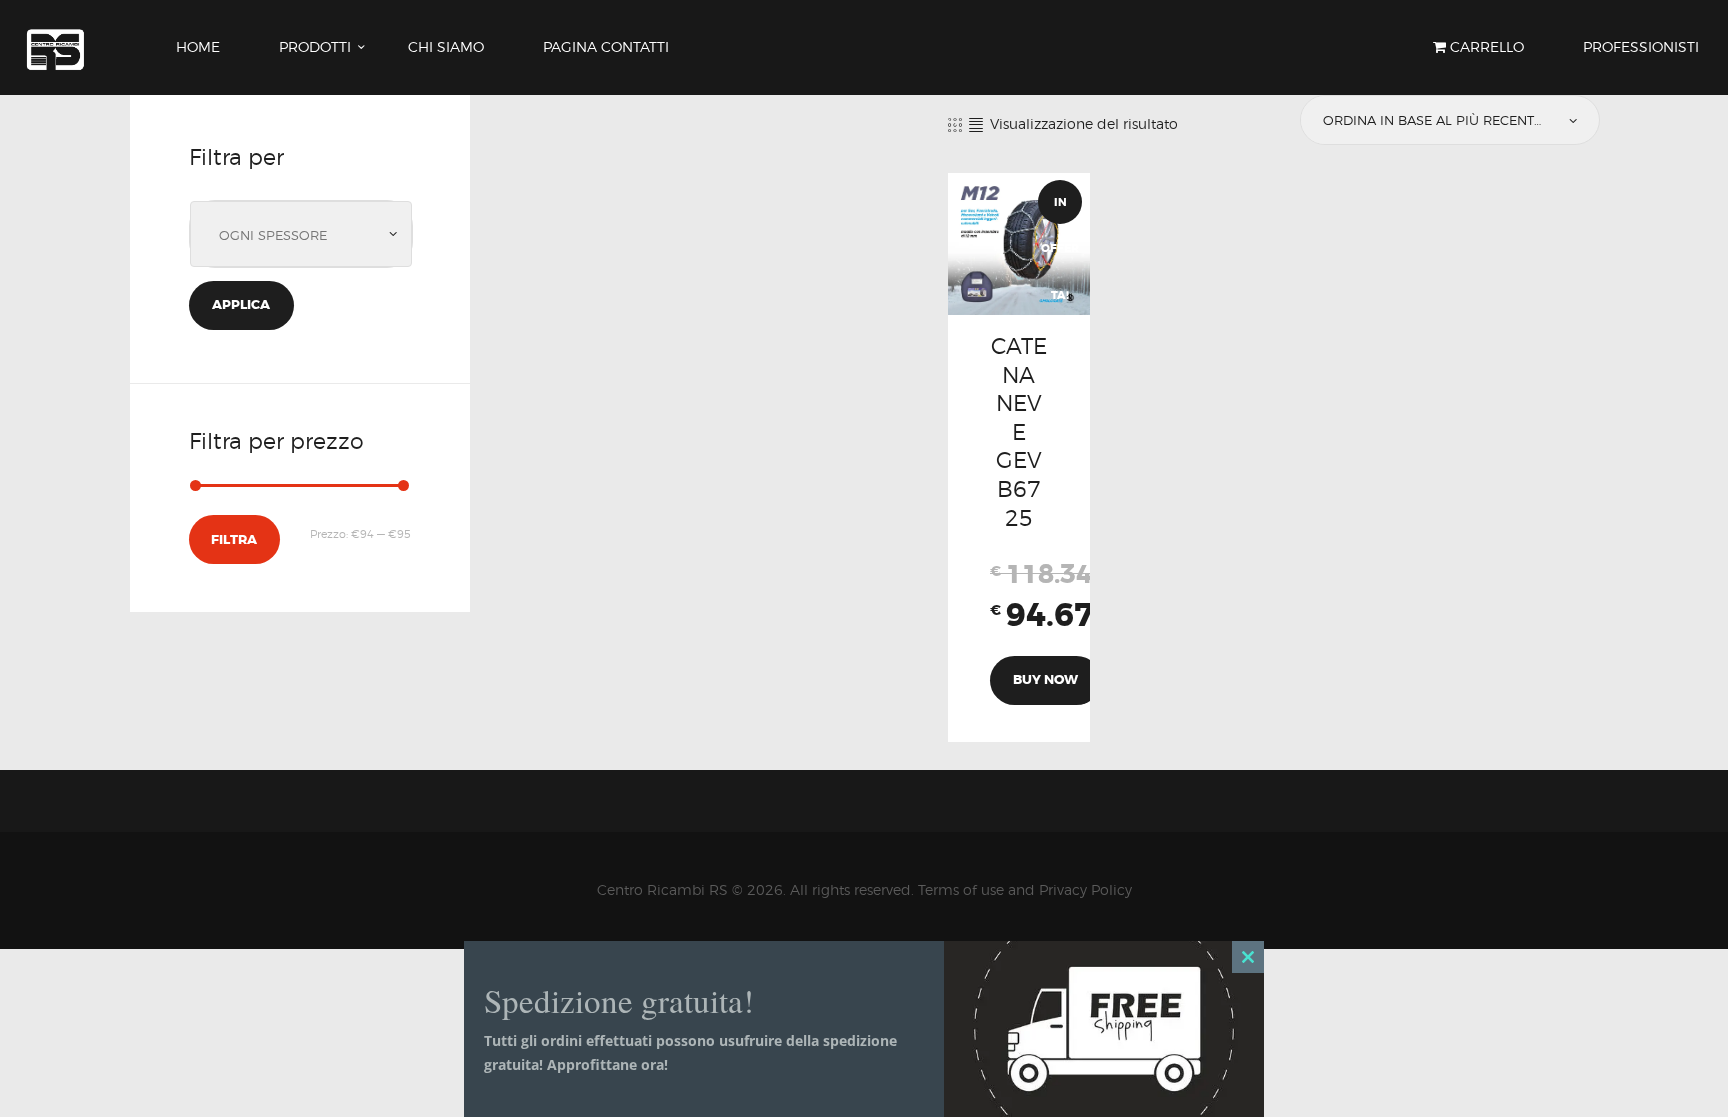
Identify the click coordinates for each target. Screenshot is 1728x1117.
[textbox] (306, 236)
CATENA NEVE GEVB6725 (1019, 432)
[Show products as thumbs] (955, 124)
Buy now (1045, 679)
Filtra (234, 539)
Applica (241, 304)
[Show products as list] (976, 124)
